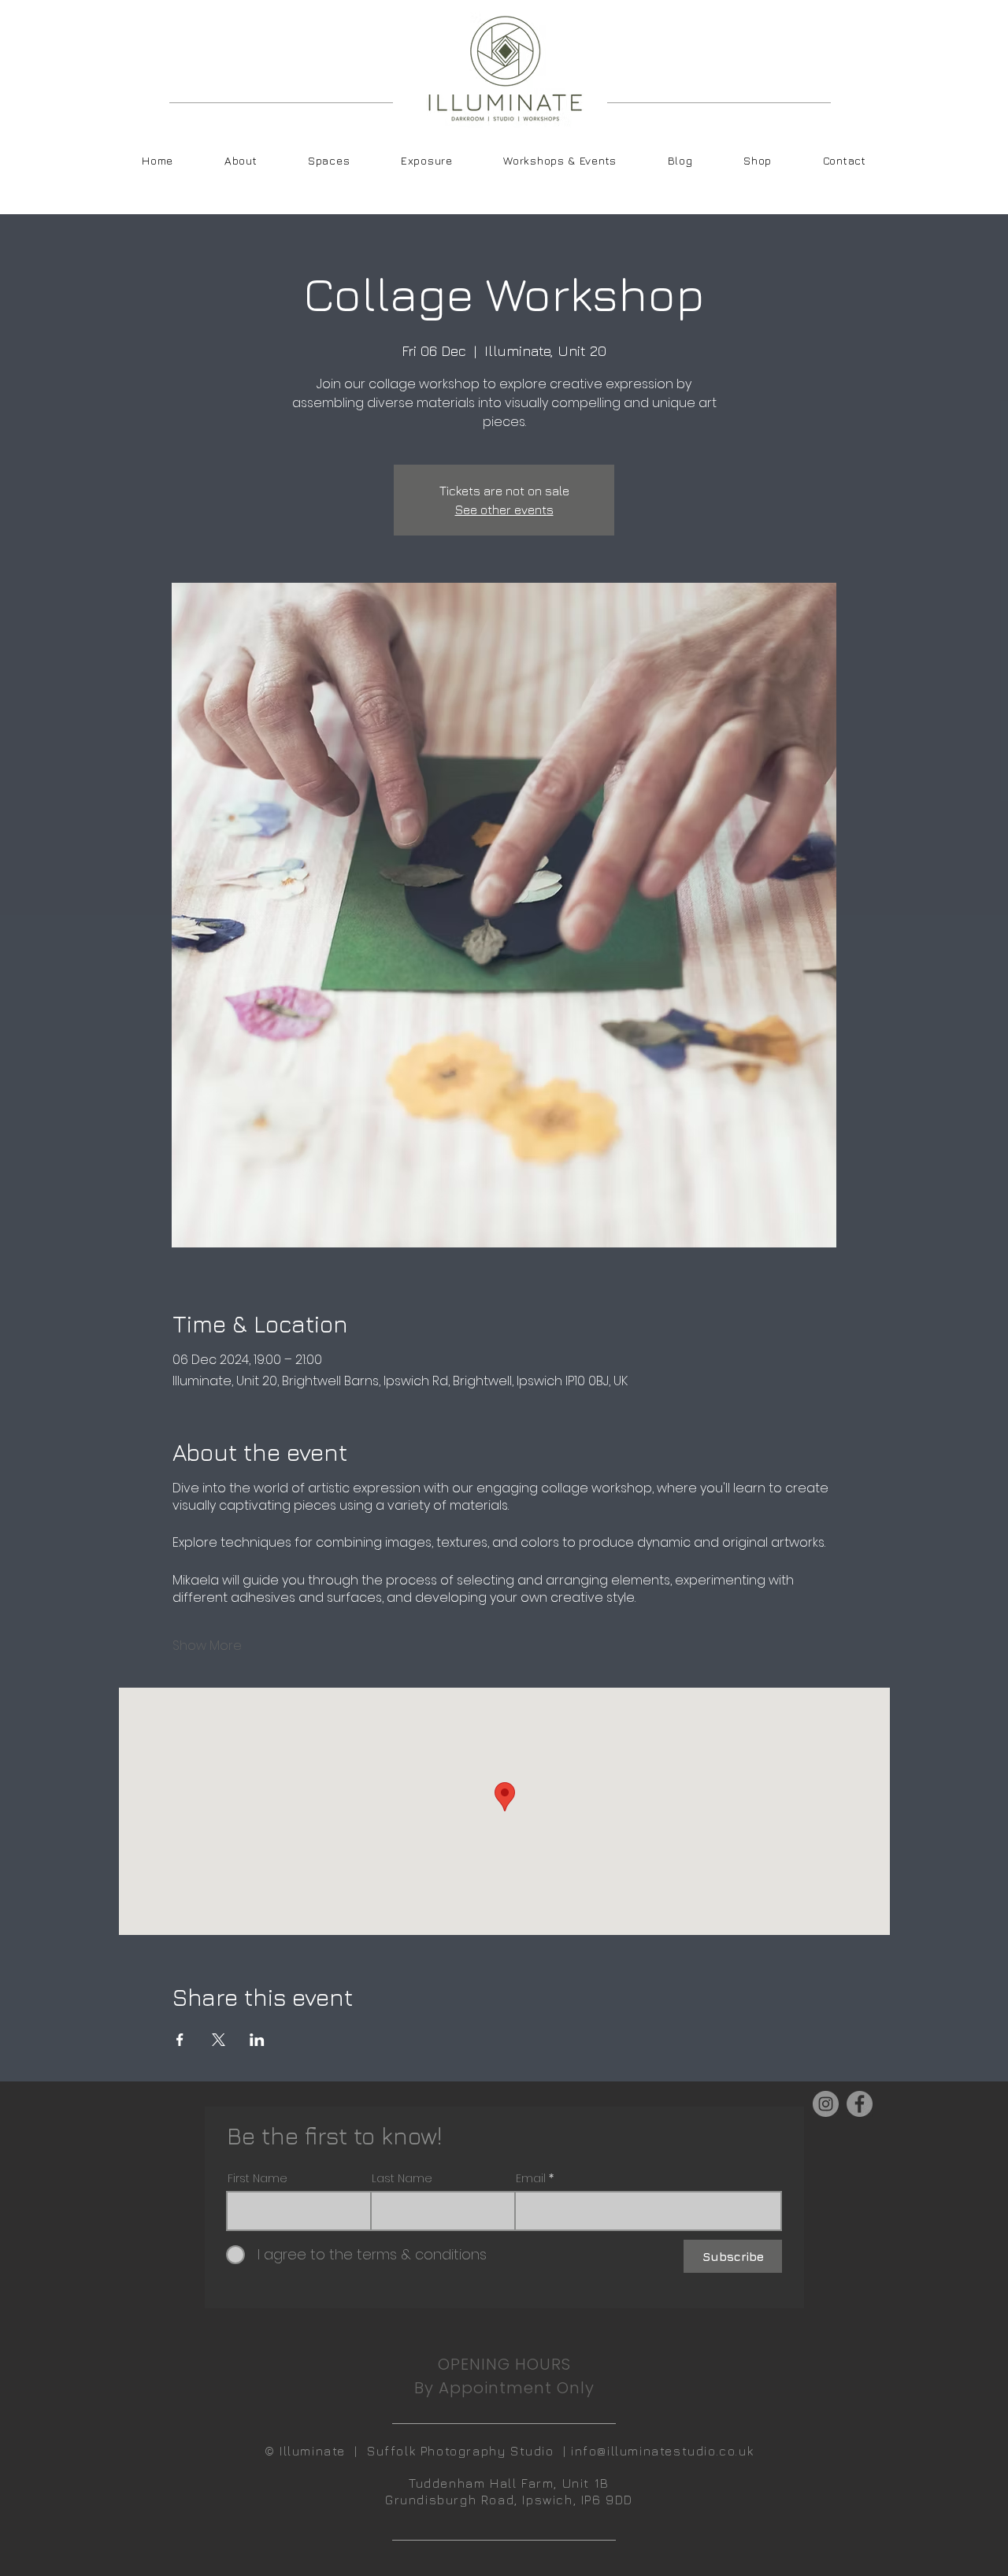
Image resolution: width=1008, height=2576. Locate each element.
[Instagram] (826, 2104)
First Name (258, 2178)
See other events (504, 510)
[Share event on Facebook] (180, 2040)
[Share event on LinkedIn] (257, 2040)
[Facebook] (860, 2104)
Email (531, 2178)
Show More (207, 1646)
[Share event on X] (219, 2040)
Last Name (402, 2178)
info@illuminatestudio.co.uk (662, 2451)
